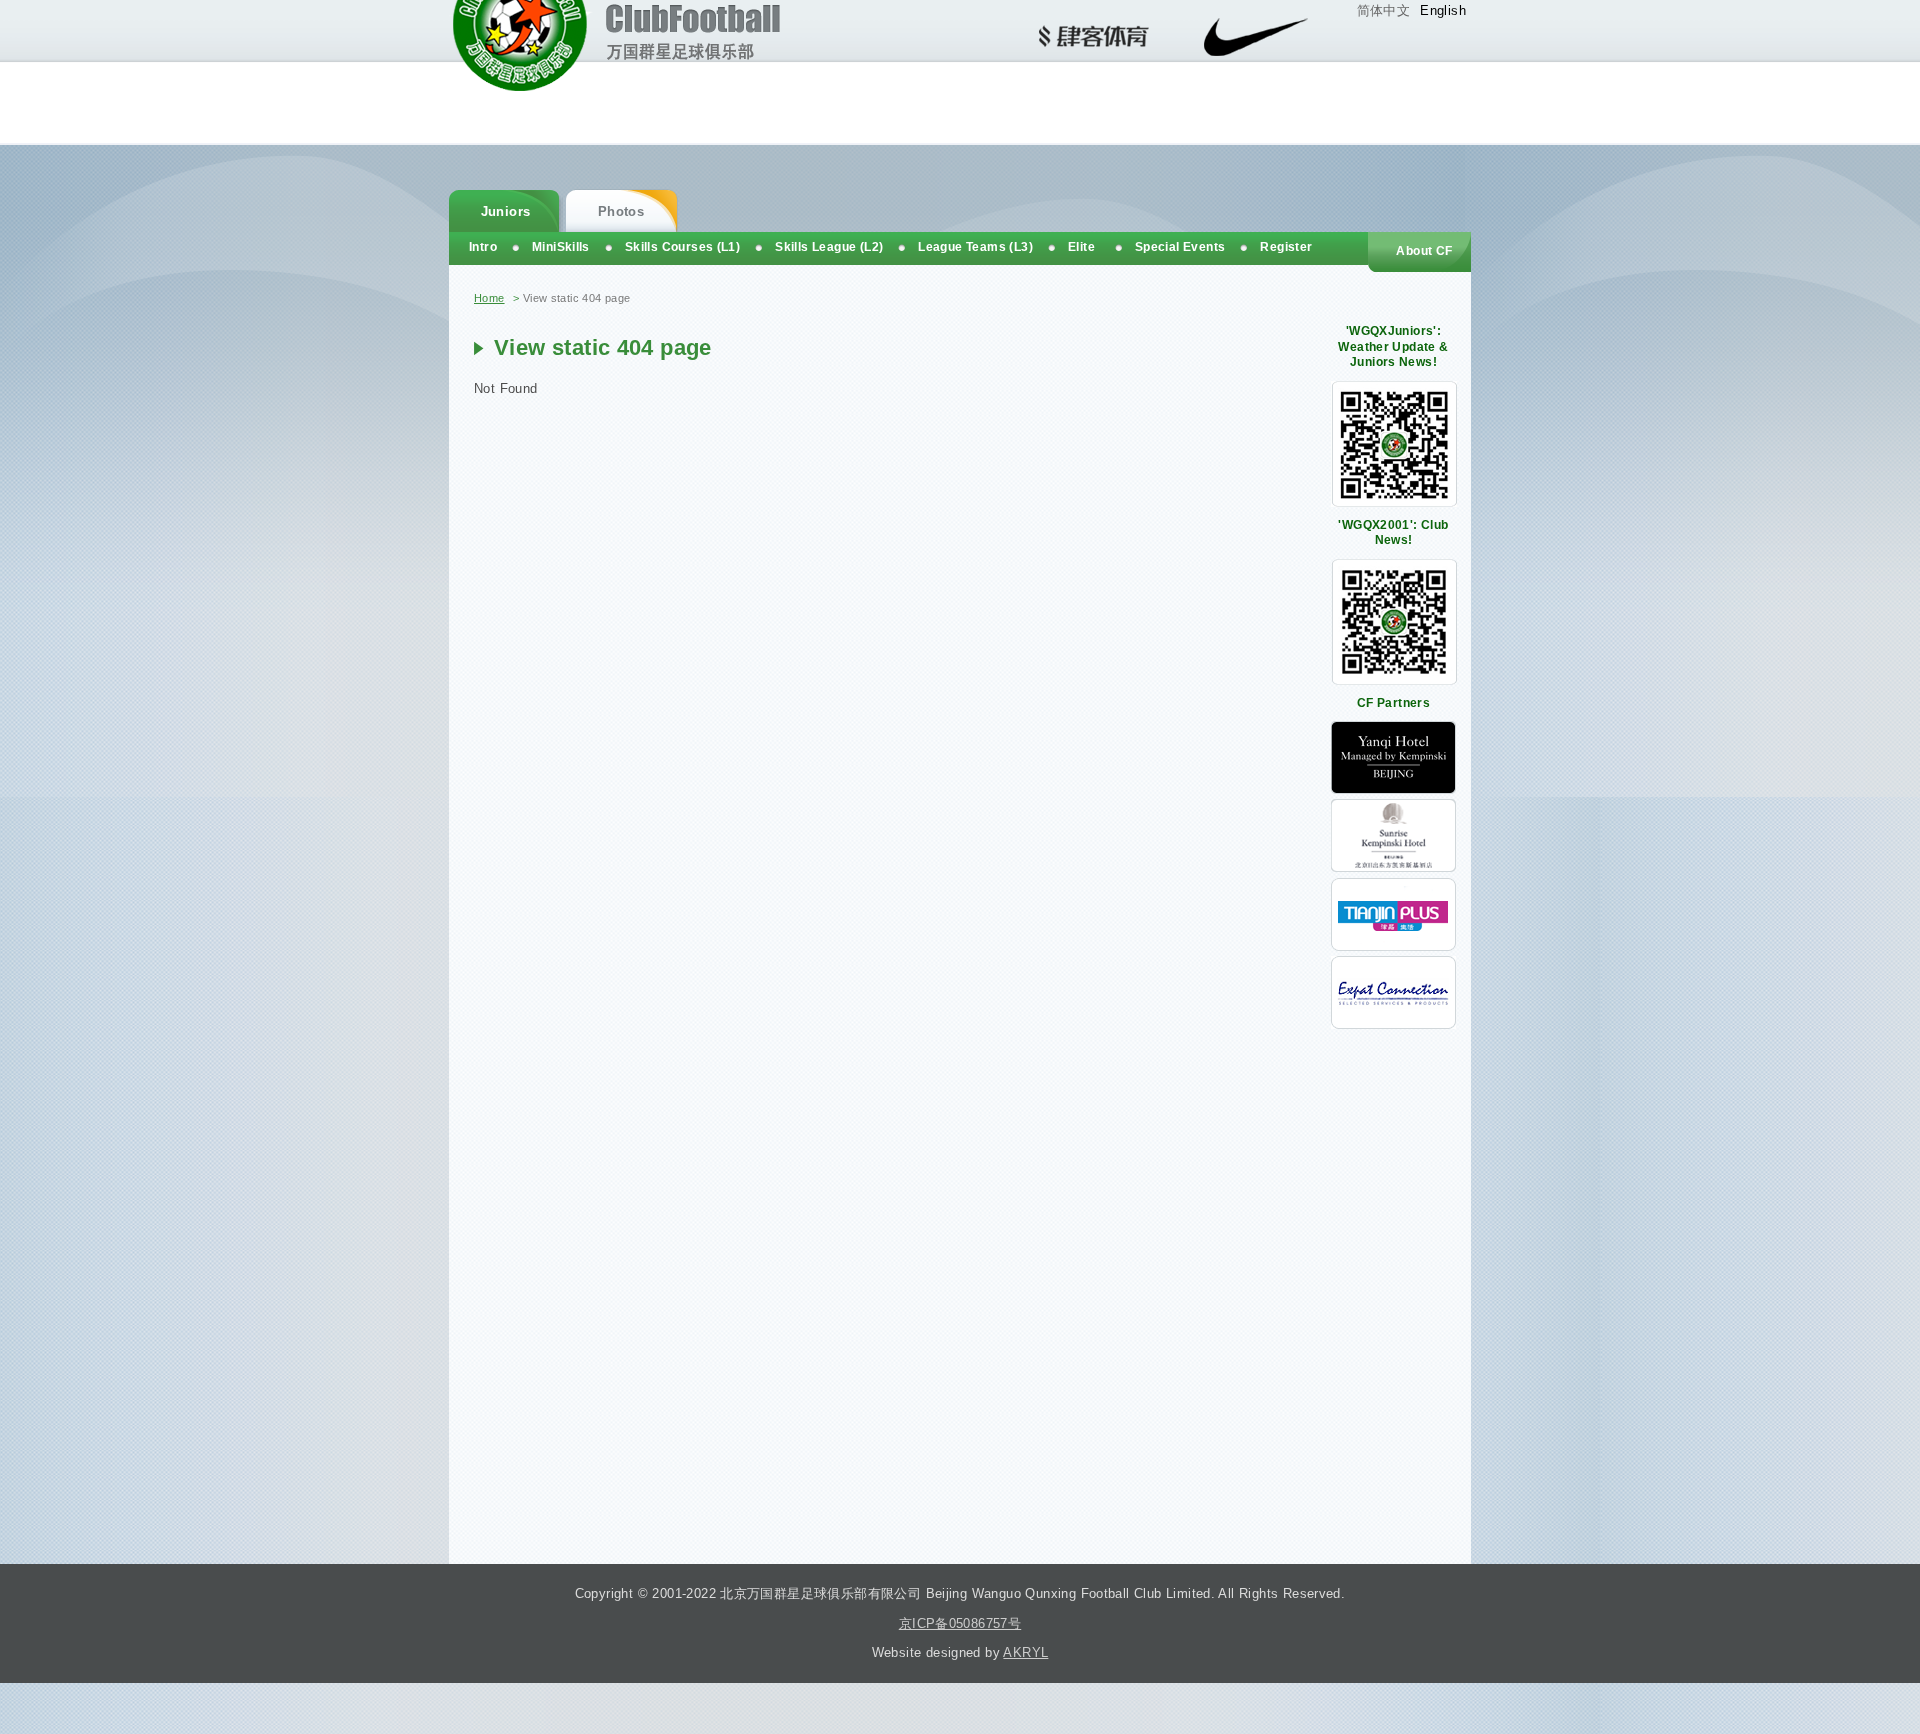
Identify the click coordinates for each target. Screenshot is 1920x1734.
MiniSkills (561, 247)
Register (1286, 247)
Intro (483, 247)
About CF (1424, 251)
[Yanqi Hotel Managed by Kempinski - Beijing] (1393, 789)
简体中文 (1384, 10)
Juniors (506, 211)
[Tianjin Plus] (1393, 946)
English (1443, 10)
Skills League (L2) (829, 247)
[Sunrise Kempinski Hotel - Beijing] (1393, 867)
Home (489, 298)
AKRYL (1025, 1652)
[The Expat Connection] (1393, 1024)
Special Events (1180, 247)
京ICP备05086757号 (960, 1623)
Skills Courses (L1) (682, 247)
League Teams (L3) (975, 247)
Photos (621, 211)
